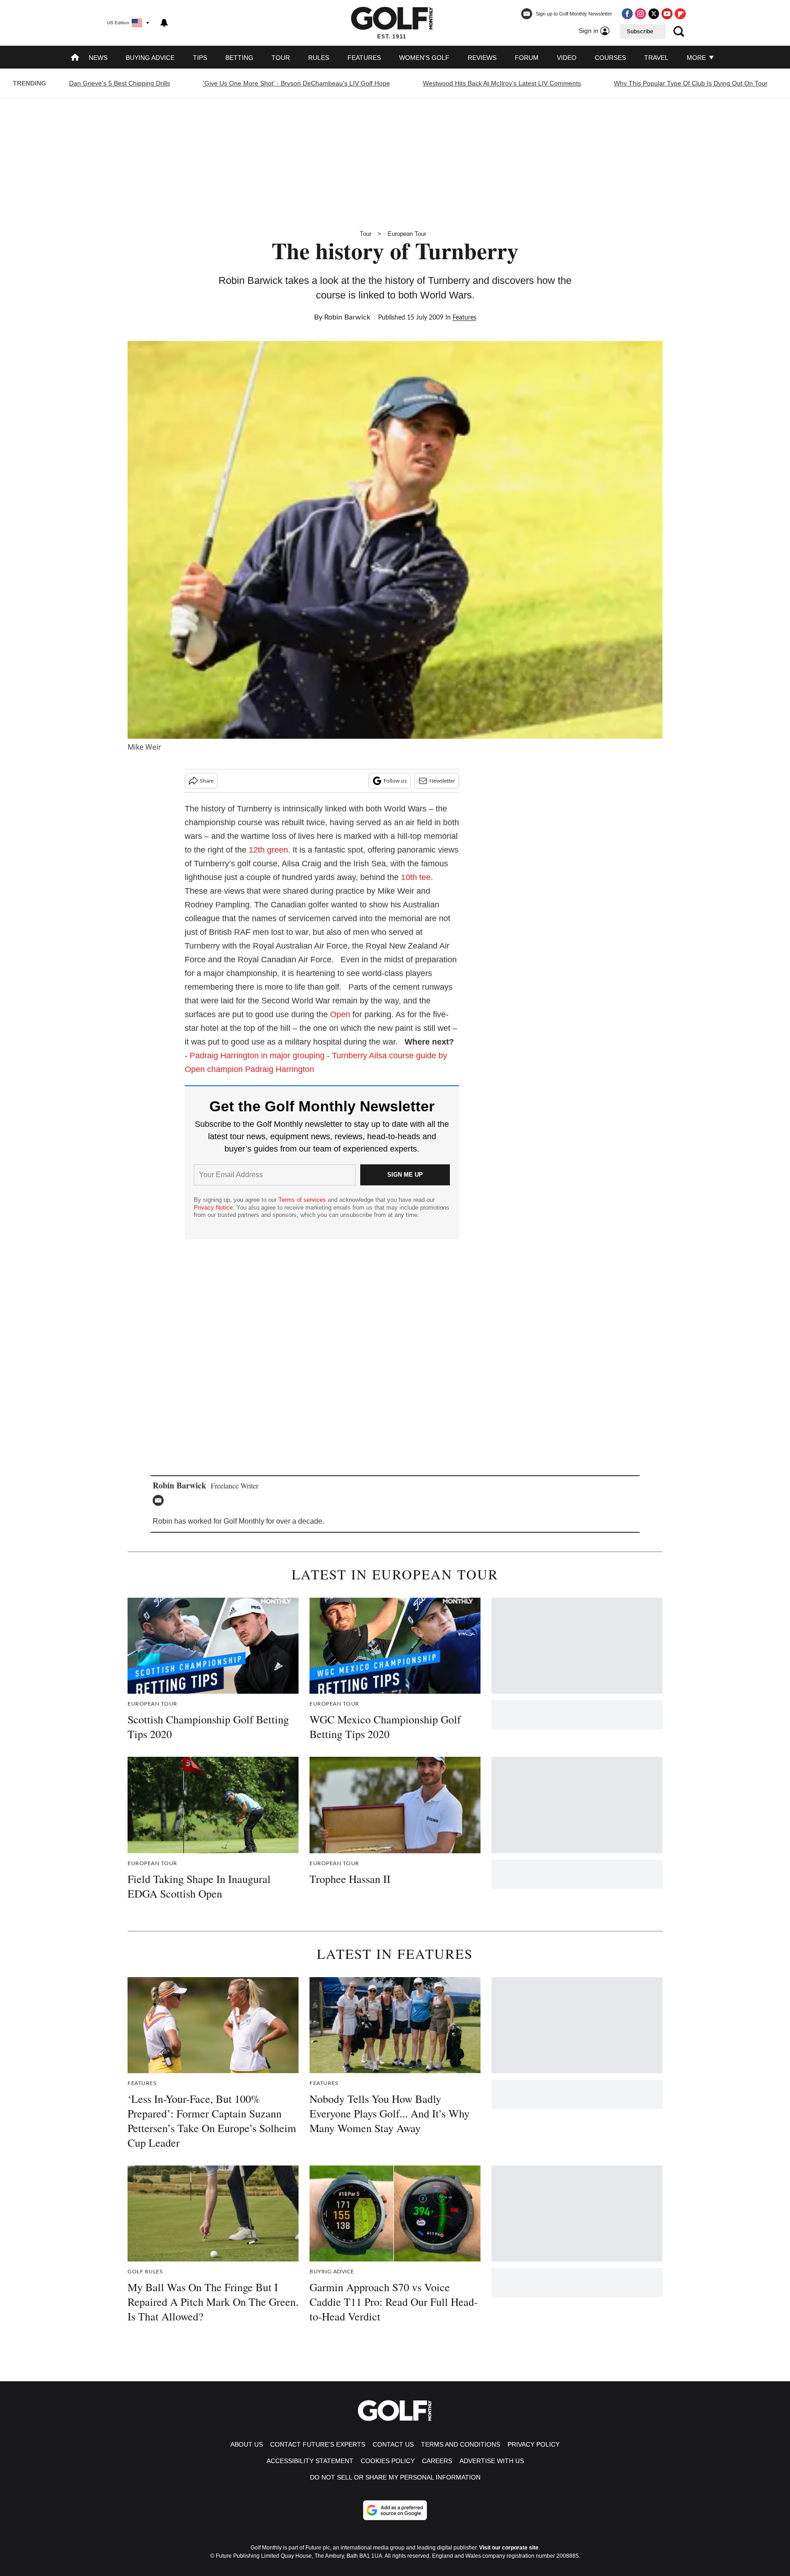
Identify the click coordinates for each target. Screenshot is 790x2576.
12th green (268, 850)
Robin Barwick (347, 317)
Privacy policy (534, 2444)
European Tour (407, 234)
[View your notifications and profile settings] (164, 23)
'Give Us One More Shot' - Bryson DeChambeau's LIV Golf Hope (296, 83)
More (697, 58)
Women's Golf (424, 58)
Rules (319, 58)
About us (247, 2444)
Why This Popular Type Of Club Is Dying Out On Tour (691, 83)
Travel (656, 58)
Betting (239, 58)
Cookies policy (388, 2461)
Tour (281, 58)
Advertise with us (492, 2461)
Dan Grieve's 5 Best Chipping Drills (120, 83)
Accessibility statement (310, 2461)
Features (364, 58)
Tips (200, 58)
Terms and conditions (461, 2444)
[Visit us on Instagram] (641, 14)
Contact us (393, 2444)
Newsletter (442, 781)
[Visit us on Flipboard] (680, 14)
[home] (75, 58)
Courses (610, 58)
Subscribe (640, 32)
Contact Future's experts (318, 2444)
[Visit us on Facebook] (627, 14)
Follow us (395, 781)
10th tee (416, 877)
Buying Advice (150, 58)
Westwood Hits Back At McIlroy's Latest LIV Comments (502, 83)
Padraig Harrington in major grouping (257, 1056)
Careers (437, 2461)
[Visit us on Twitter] (654, 14)
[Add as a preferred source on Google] (395, 2510)
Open (340, 1014)
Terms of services (303, 1200)
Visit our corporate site (509, 2548)
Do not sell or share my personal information (395, 2477)
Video (567, 58)
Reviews (482, 58)
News (98, 58)
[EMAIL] (160, 1500)
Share (207, 781)
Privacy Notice (213, 1208)
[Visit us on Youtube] (667, 14)
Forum (527, 58)
